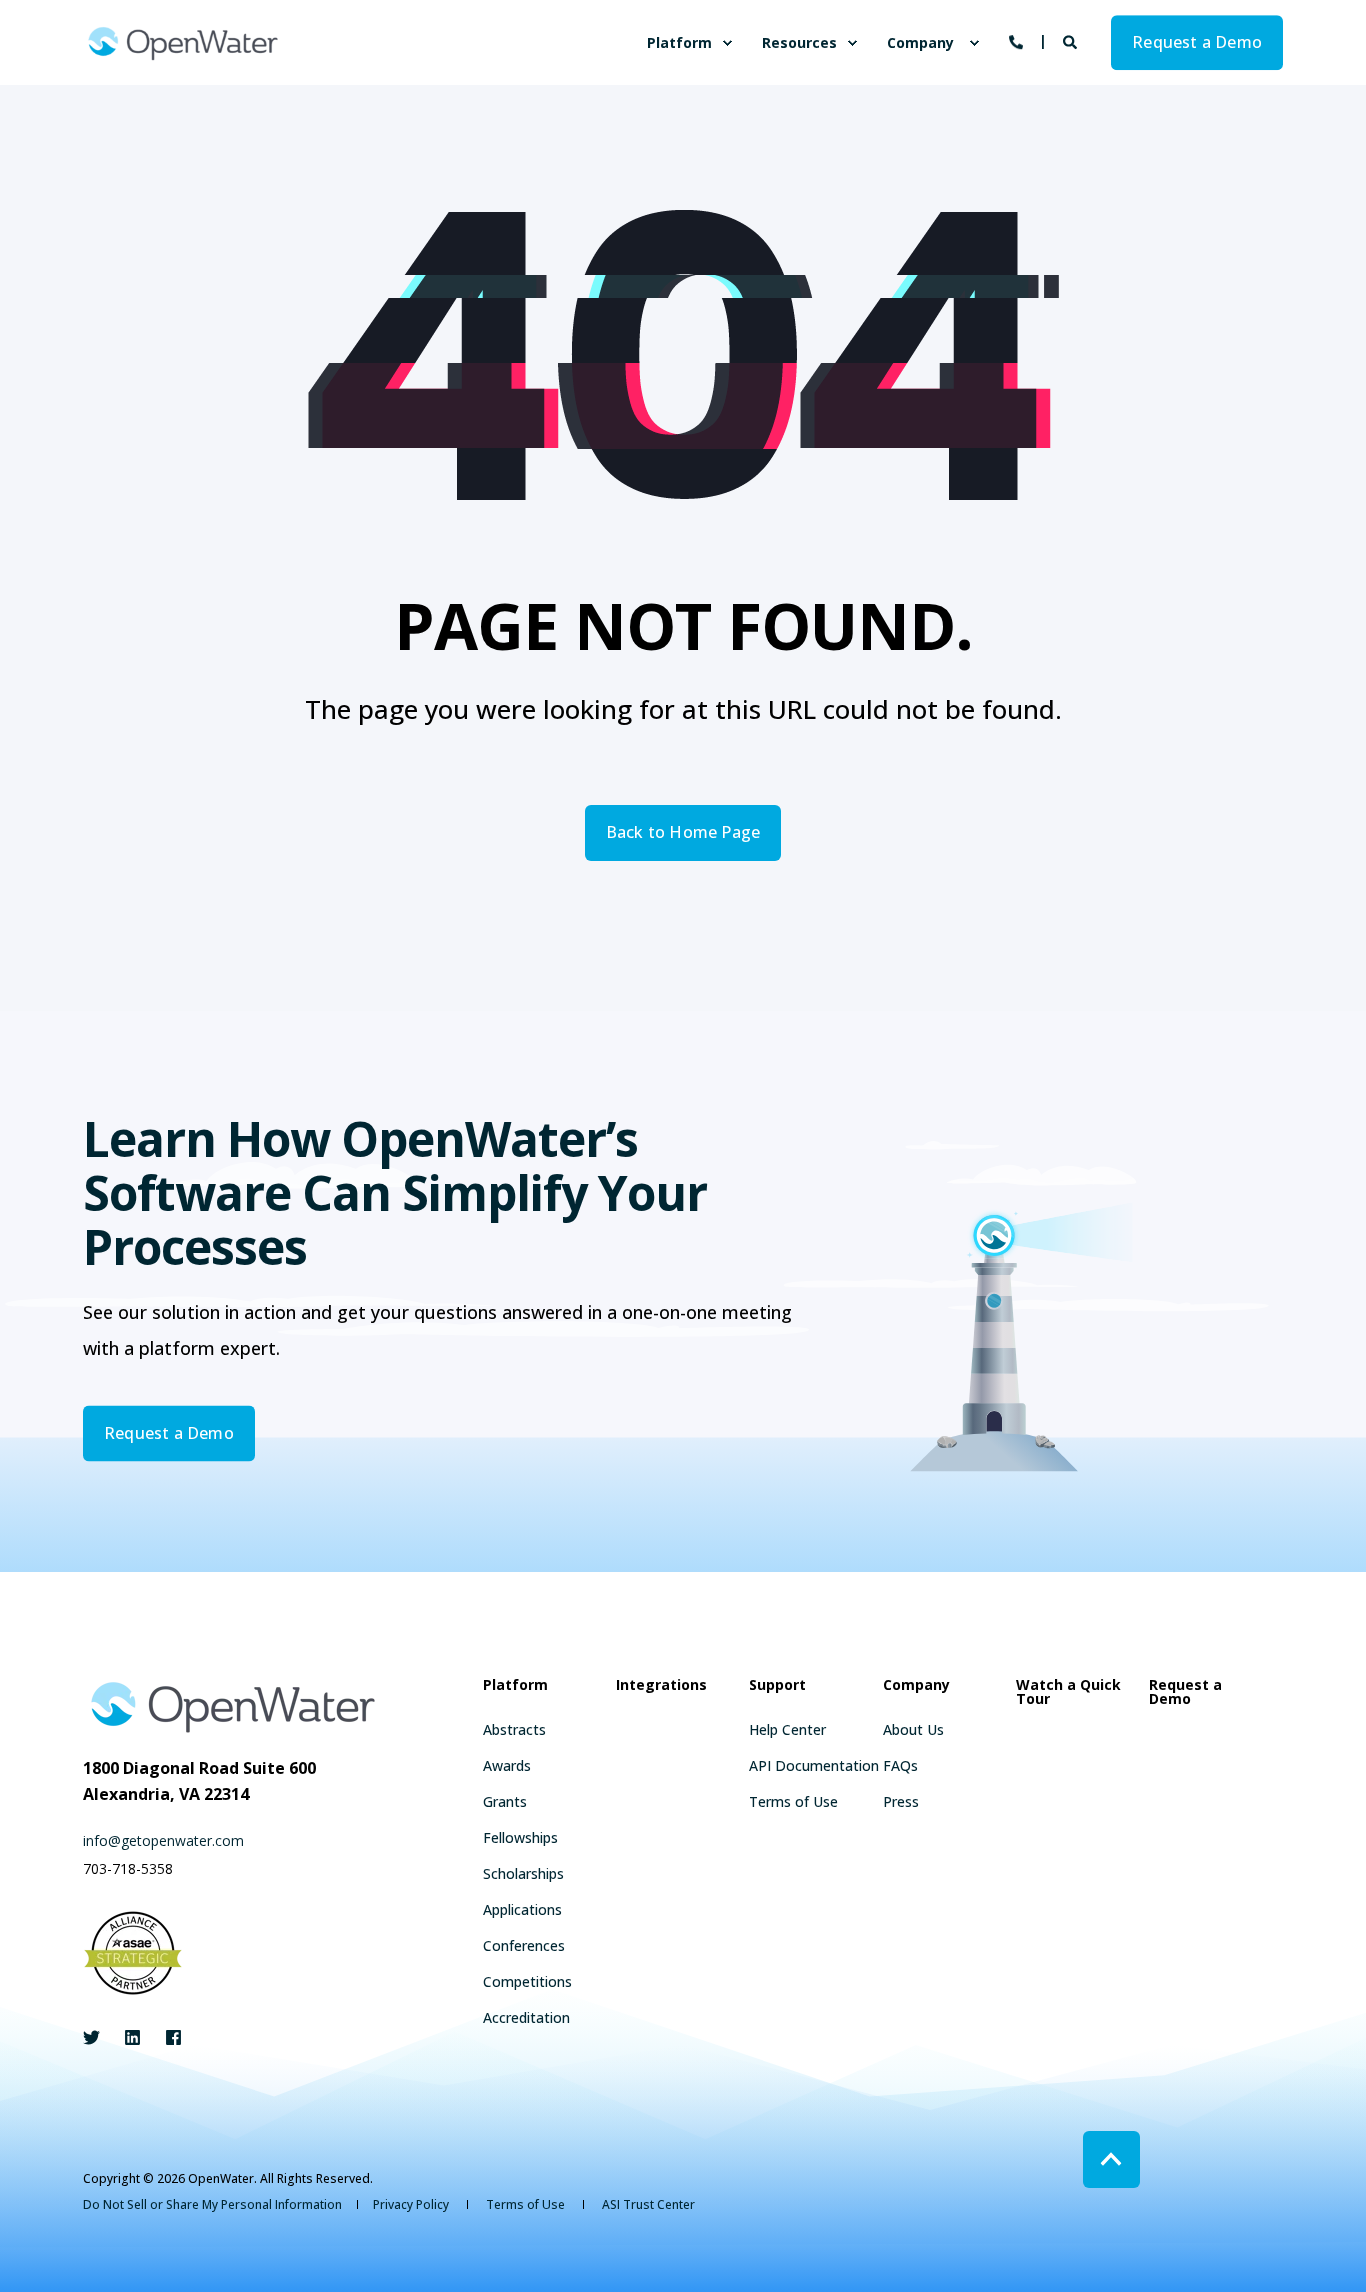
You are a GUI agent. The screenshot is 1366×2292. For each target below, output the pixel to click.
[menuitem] (727, 43)
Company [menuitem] (920, 42)
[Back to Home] (183, 42)
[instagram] (167, 2037)
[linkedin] (132, 2037)
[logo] (233, 1706)
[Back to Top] (1111, 2159)
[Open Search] (1072, 40)
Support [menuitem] (777, 1686)
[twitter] (97, 2037)
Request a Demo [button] (1197, 42)
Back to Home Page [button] (683, 832)
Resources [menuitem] (799, 42)
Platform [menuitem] (679, 42)
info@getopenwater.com (163, 1840)
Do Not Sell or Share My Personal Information (212, 2204)
